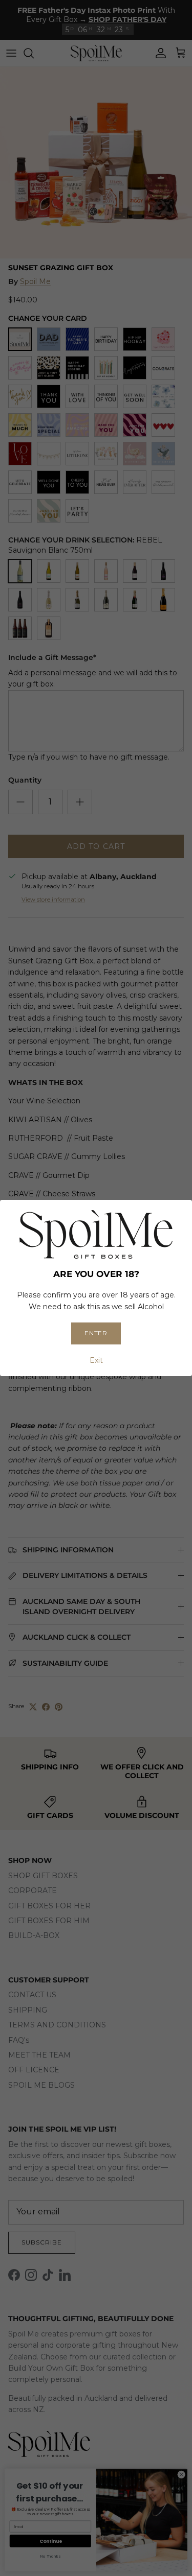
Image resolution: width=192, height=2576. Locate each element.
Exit (96, 1360)
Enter (96, 1333)
